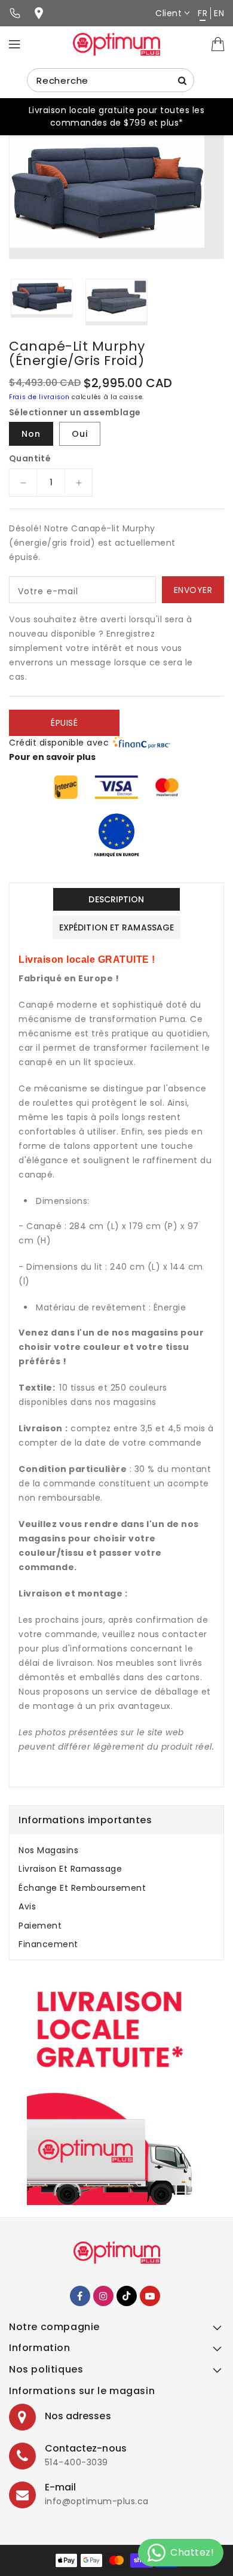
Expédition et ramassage (116, 927)
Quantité (30, 458)
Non (31, 434)
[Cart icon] (218, 44)
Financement (48, 1944)
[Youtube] (150, 2296)
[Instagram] (103, 2296)
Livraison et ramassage (70, 1869)
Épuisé (64, 723)
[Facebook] (80, 2296)
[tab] (116, 1850)
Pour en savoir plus (52, 757)
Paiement (40, 1926)
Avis (27, 1906)
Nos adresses (78, 2416)
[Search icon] (182, 80)
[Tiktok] (127, 2296)
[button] (116, 2330)
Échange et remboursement (82, 1888)
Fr (203, 13)
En (219, 13)
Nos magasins (48, 1850)
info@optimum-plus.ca (97, 2501)
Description (116, 899)
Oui (80, 434)
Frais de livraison (39, 397)
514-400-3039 (76, 2462)
